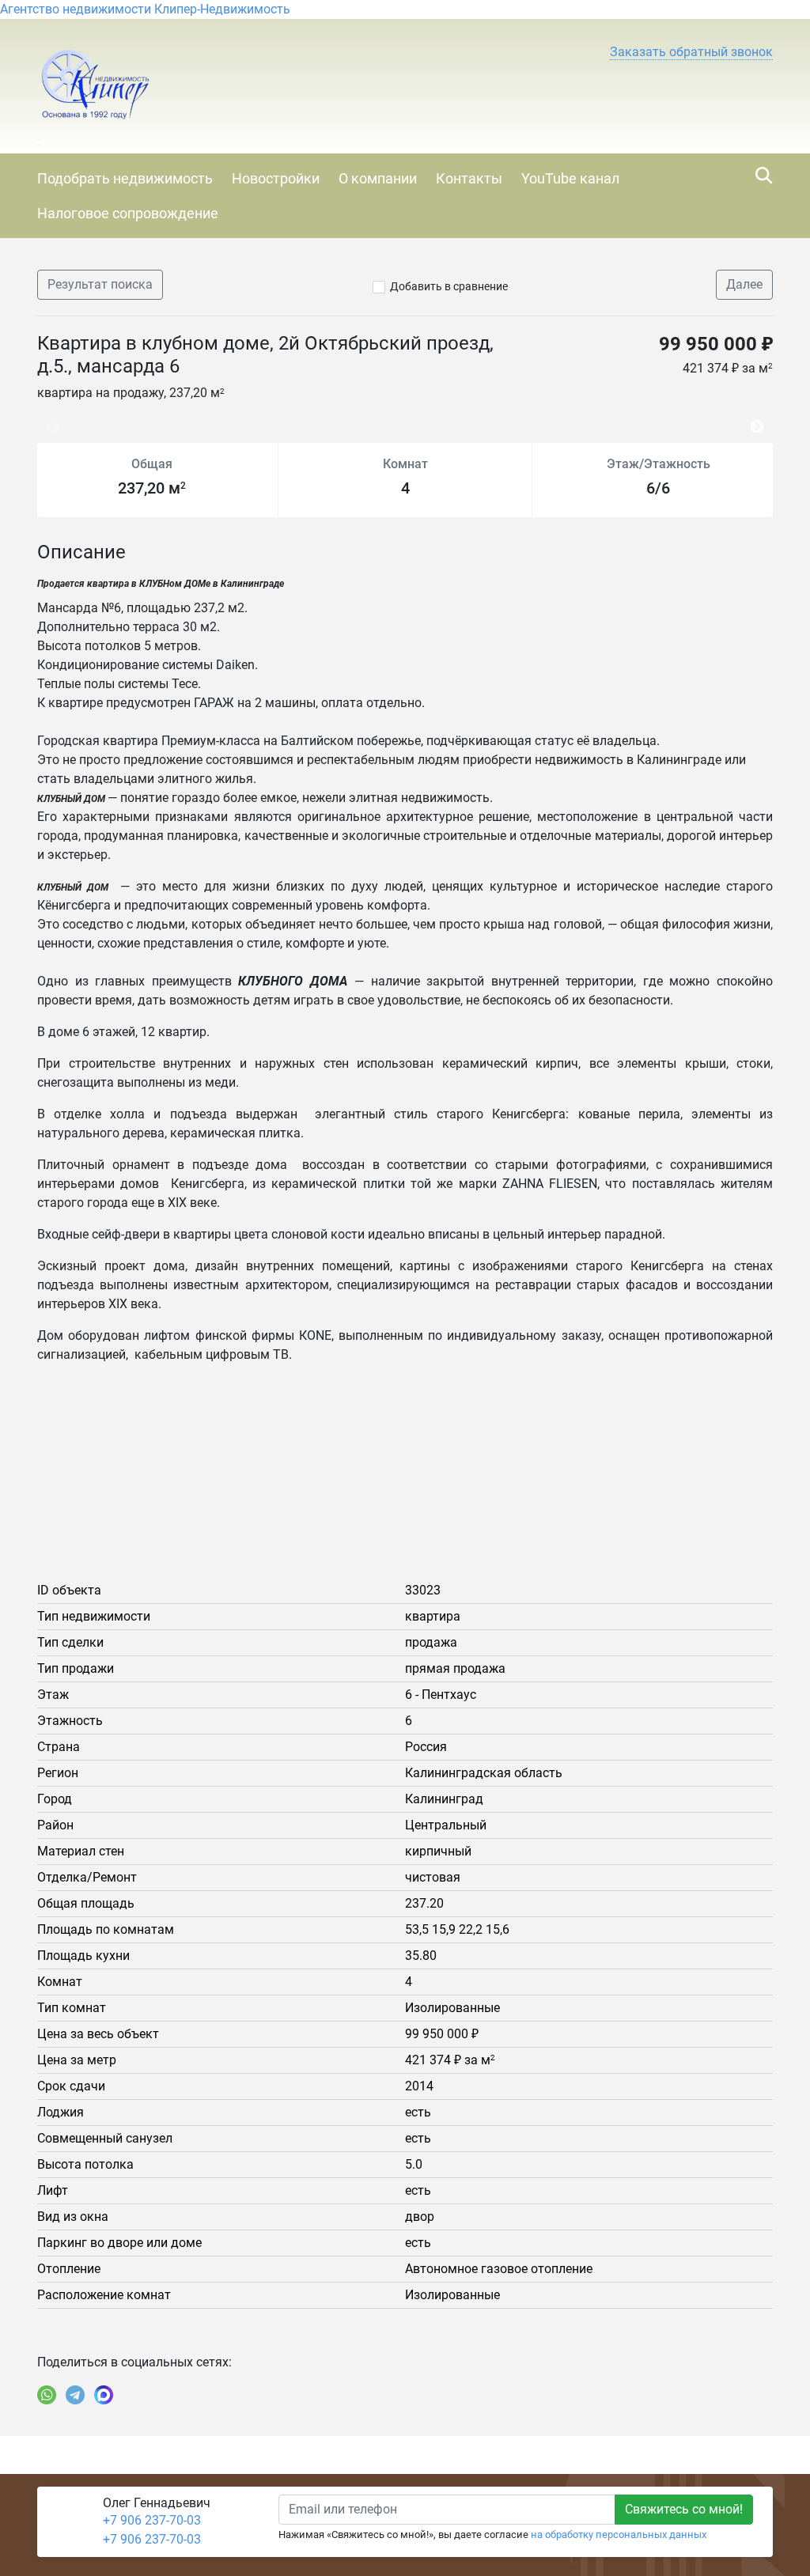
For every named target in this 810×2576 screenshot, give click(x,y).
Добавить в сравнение (449, 286)
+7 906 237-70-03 (152, 2520)
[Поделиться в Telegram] (75, 2395)
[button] (691, 52)
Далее (744, 284)
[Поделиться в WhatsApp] (47, 2395)
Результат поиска (100, 284)
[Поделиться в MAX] (104, 2395)
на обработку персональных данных (619, 2534)
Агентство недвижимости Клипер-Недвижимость (145, 9)
